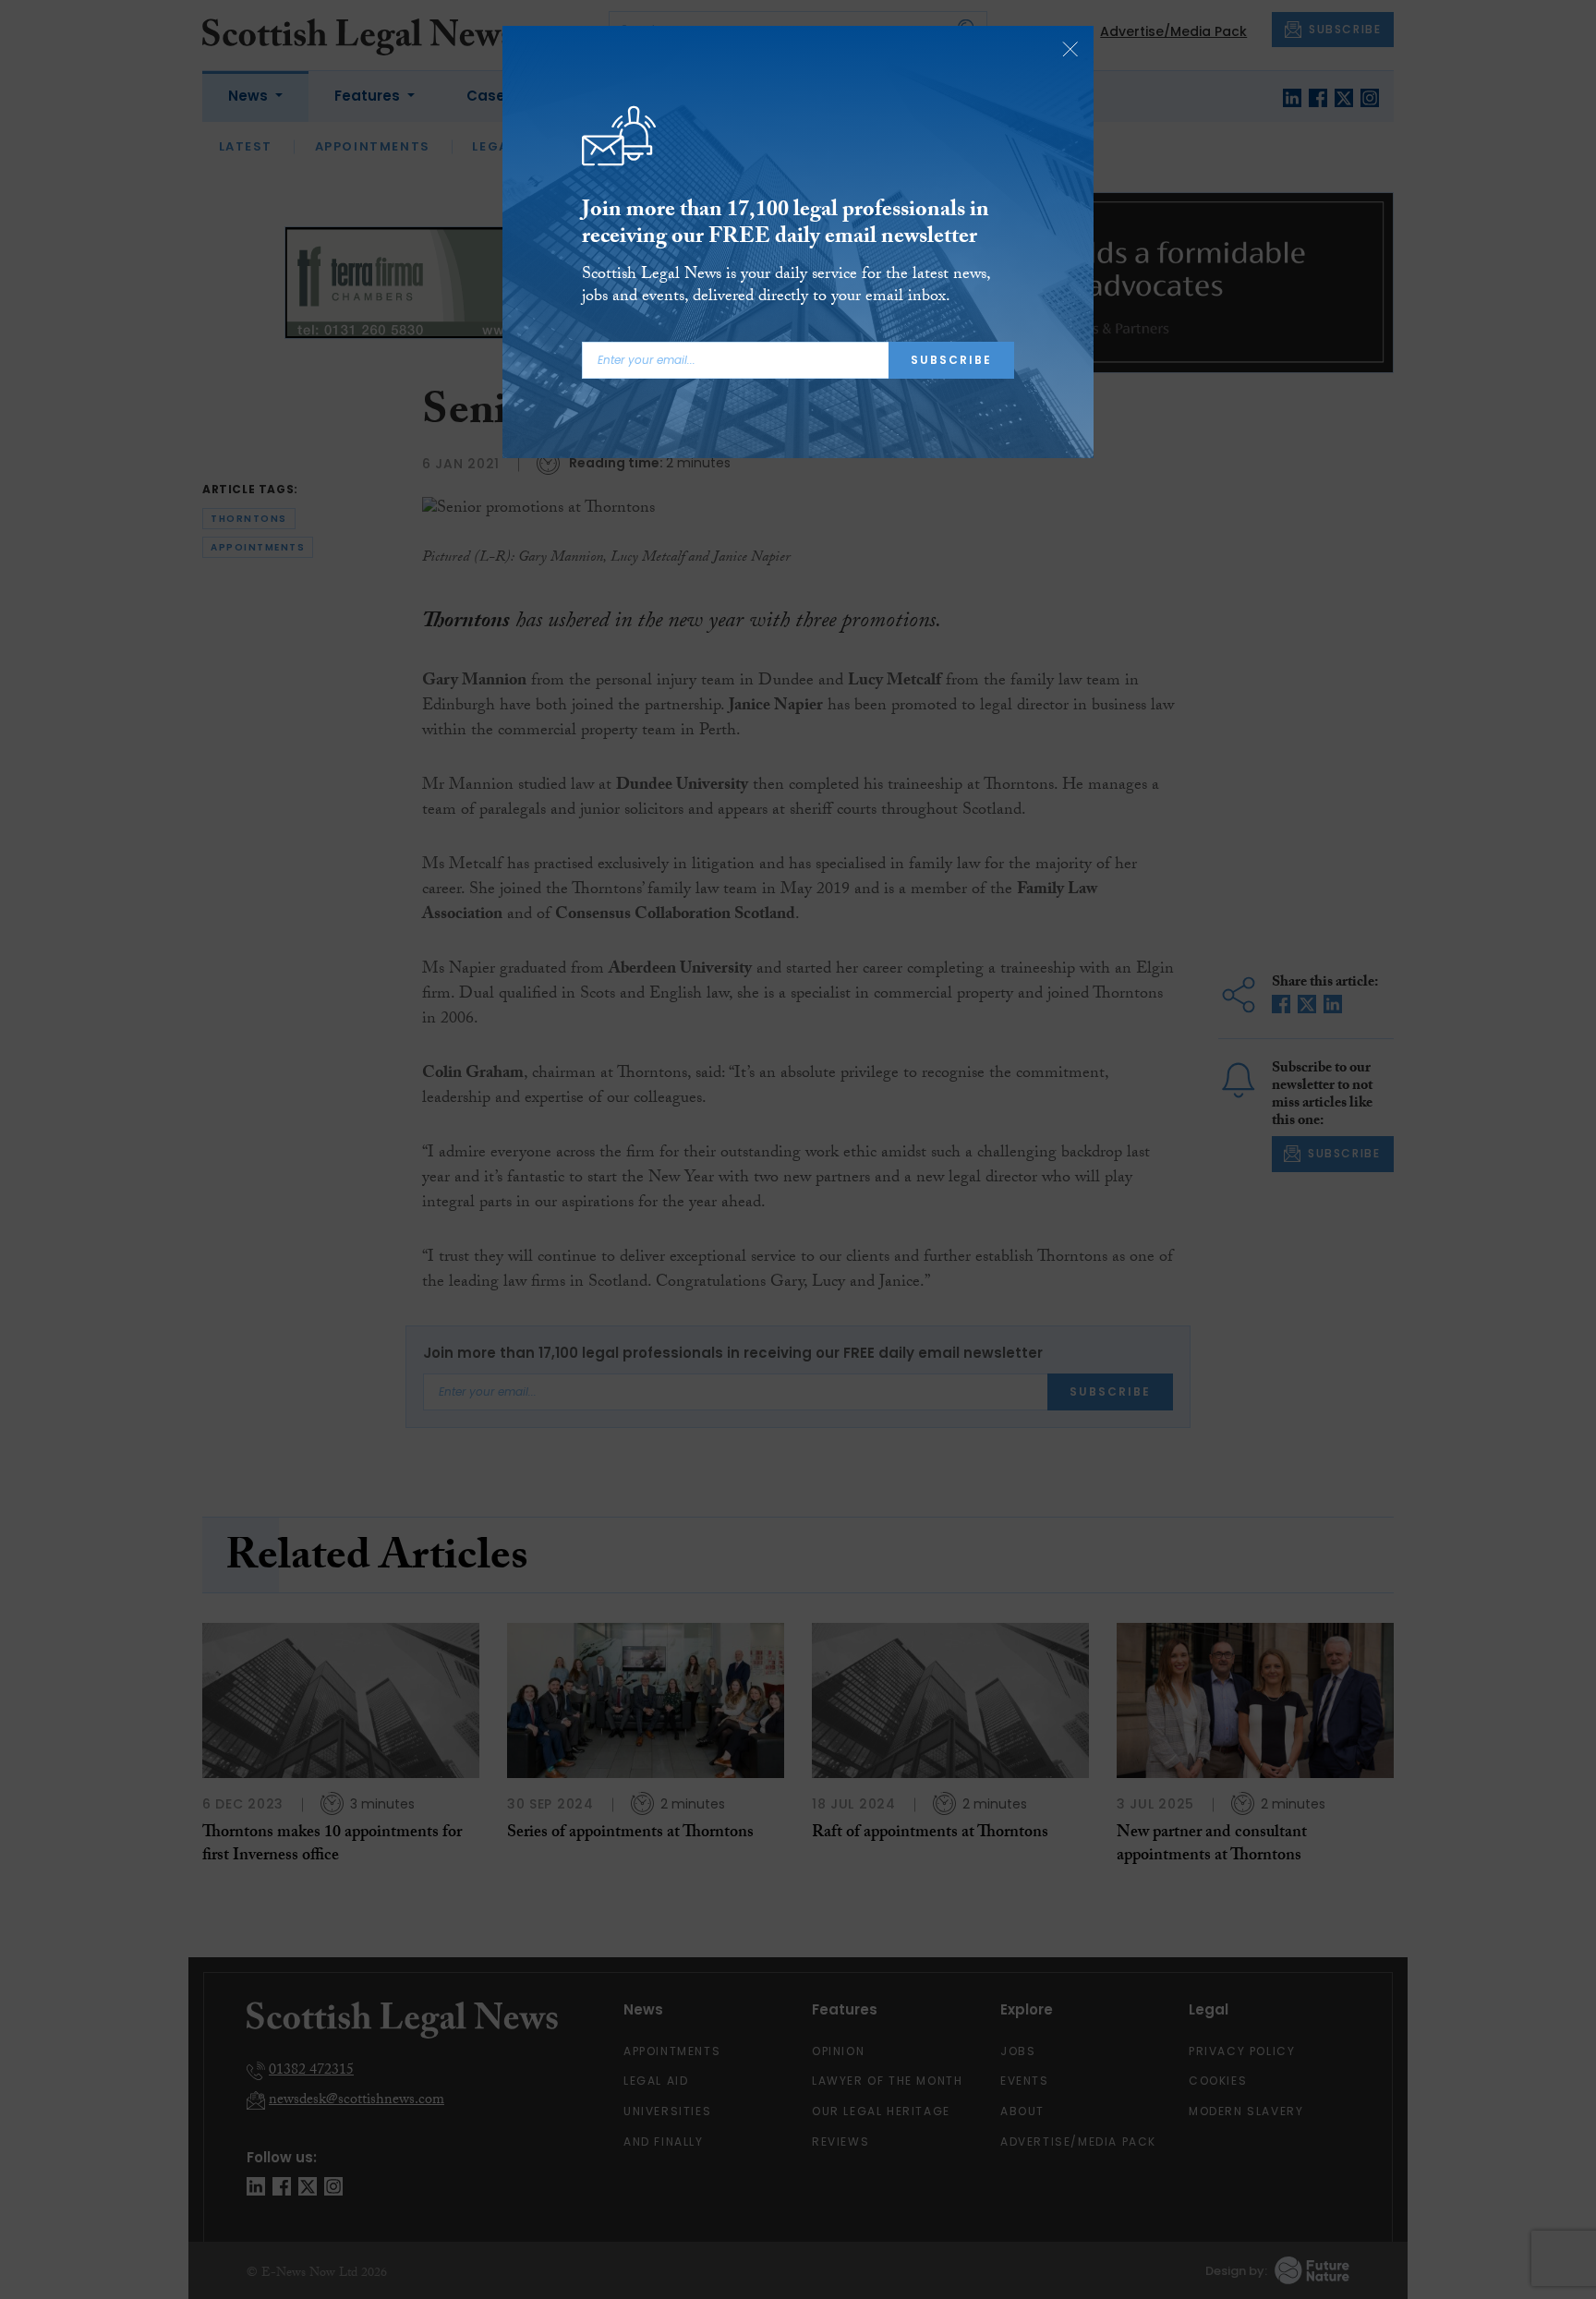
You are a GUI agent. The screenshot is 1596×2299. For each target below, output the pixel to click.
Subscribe (951, 360)
